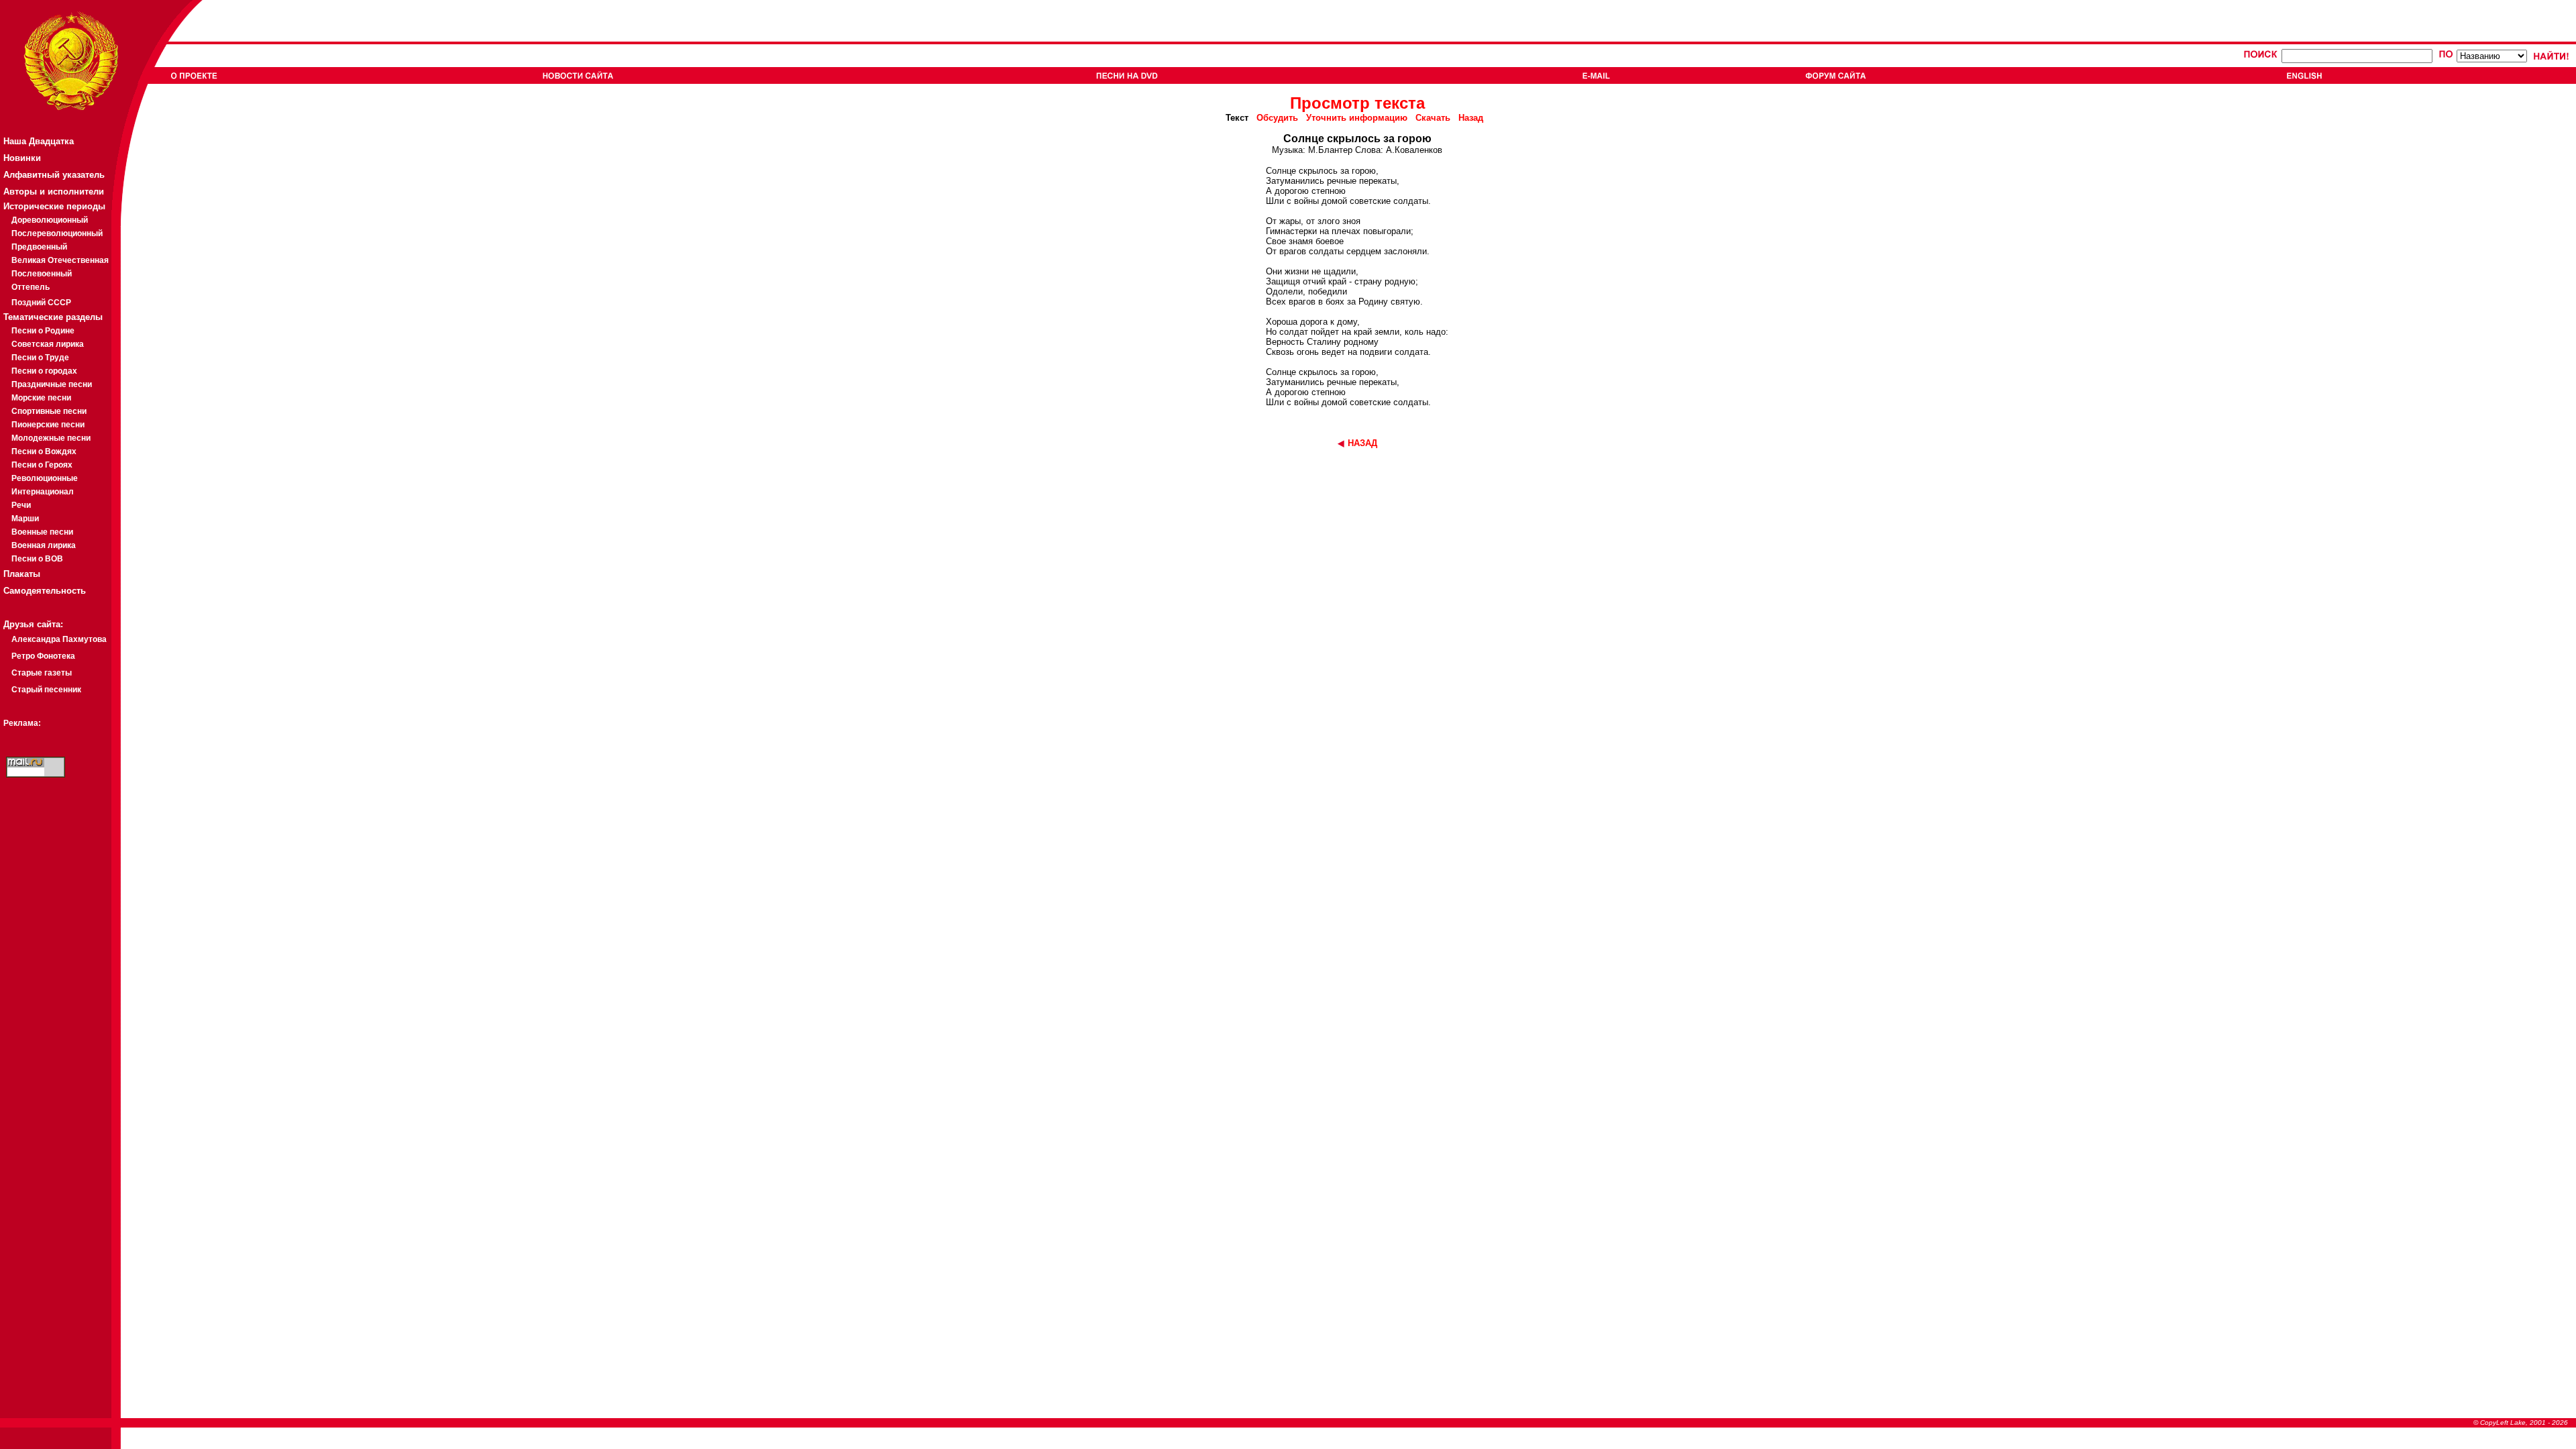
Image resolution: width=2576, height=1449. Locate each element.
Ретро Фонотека (43, 656)
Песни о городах (44, 371)
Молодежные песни (51, 438)
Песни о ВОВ (37, 559)
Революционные (45, 478)
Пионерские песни (48, 425)
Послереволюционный (57, 233)
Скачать (1433, 118)
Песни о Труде (40, 358)
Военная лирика (44, 545)
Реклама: (22, 723)
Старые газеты (42, 673)
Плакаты (22, 574)
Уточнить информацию (1357, 118)
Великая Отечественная (60, 260)
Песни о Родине (43, 331)
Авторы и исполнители (54, 192)
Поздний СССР (41, 303)
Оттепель (31, 287)
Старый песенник (46, 690)
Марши (25, 519)
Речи (21, 505)
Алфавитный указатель (54, 175)
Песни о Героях (42, 465)
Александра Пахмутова (59, 639)
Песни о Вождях (44, 451)
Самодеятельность (45, 591)
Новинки (22, 158)
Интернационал (43, 492)
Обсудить (1277, 118)
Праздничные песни (52, 384)
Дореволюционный (50, 220)
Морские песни (41, 398)
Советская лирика (48, 344)
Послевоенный (42, 274)
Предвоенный (39, 247)
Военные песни (42, 532)
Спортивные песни (49, 411)
